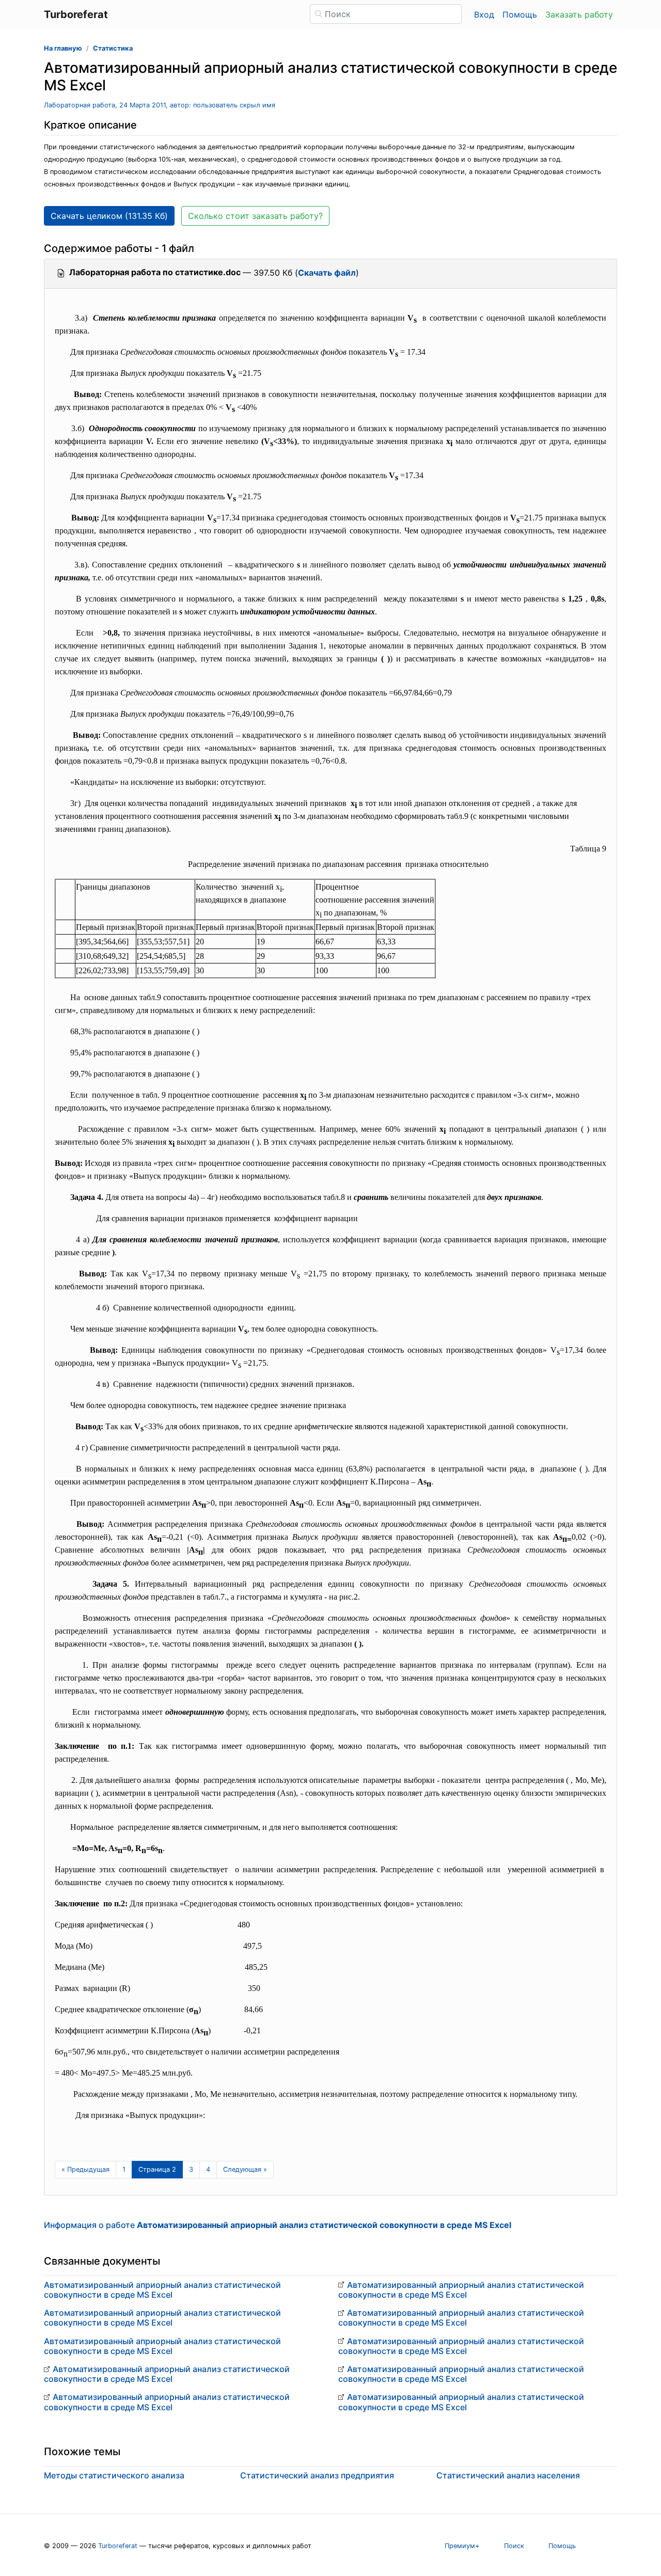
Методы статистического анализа (114, 2475)
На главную (63, 48)
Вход (484, 14)
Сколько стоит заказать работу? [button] (255, 216)
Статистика (113, 48)
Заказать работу (579, 14)
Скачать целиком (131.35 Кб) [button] (109, 216)
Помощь (520, 14)
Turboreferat (118, 2546)
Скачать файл (327, 273)
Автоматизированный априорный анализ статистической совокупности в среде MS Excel (162, 2290)
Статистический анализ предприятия (317, 2475)
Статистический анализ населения (508, 2475)
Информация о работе (278, 2225)
